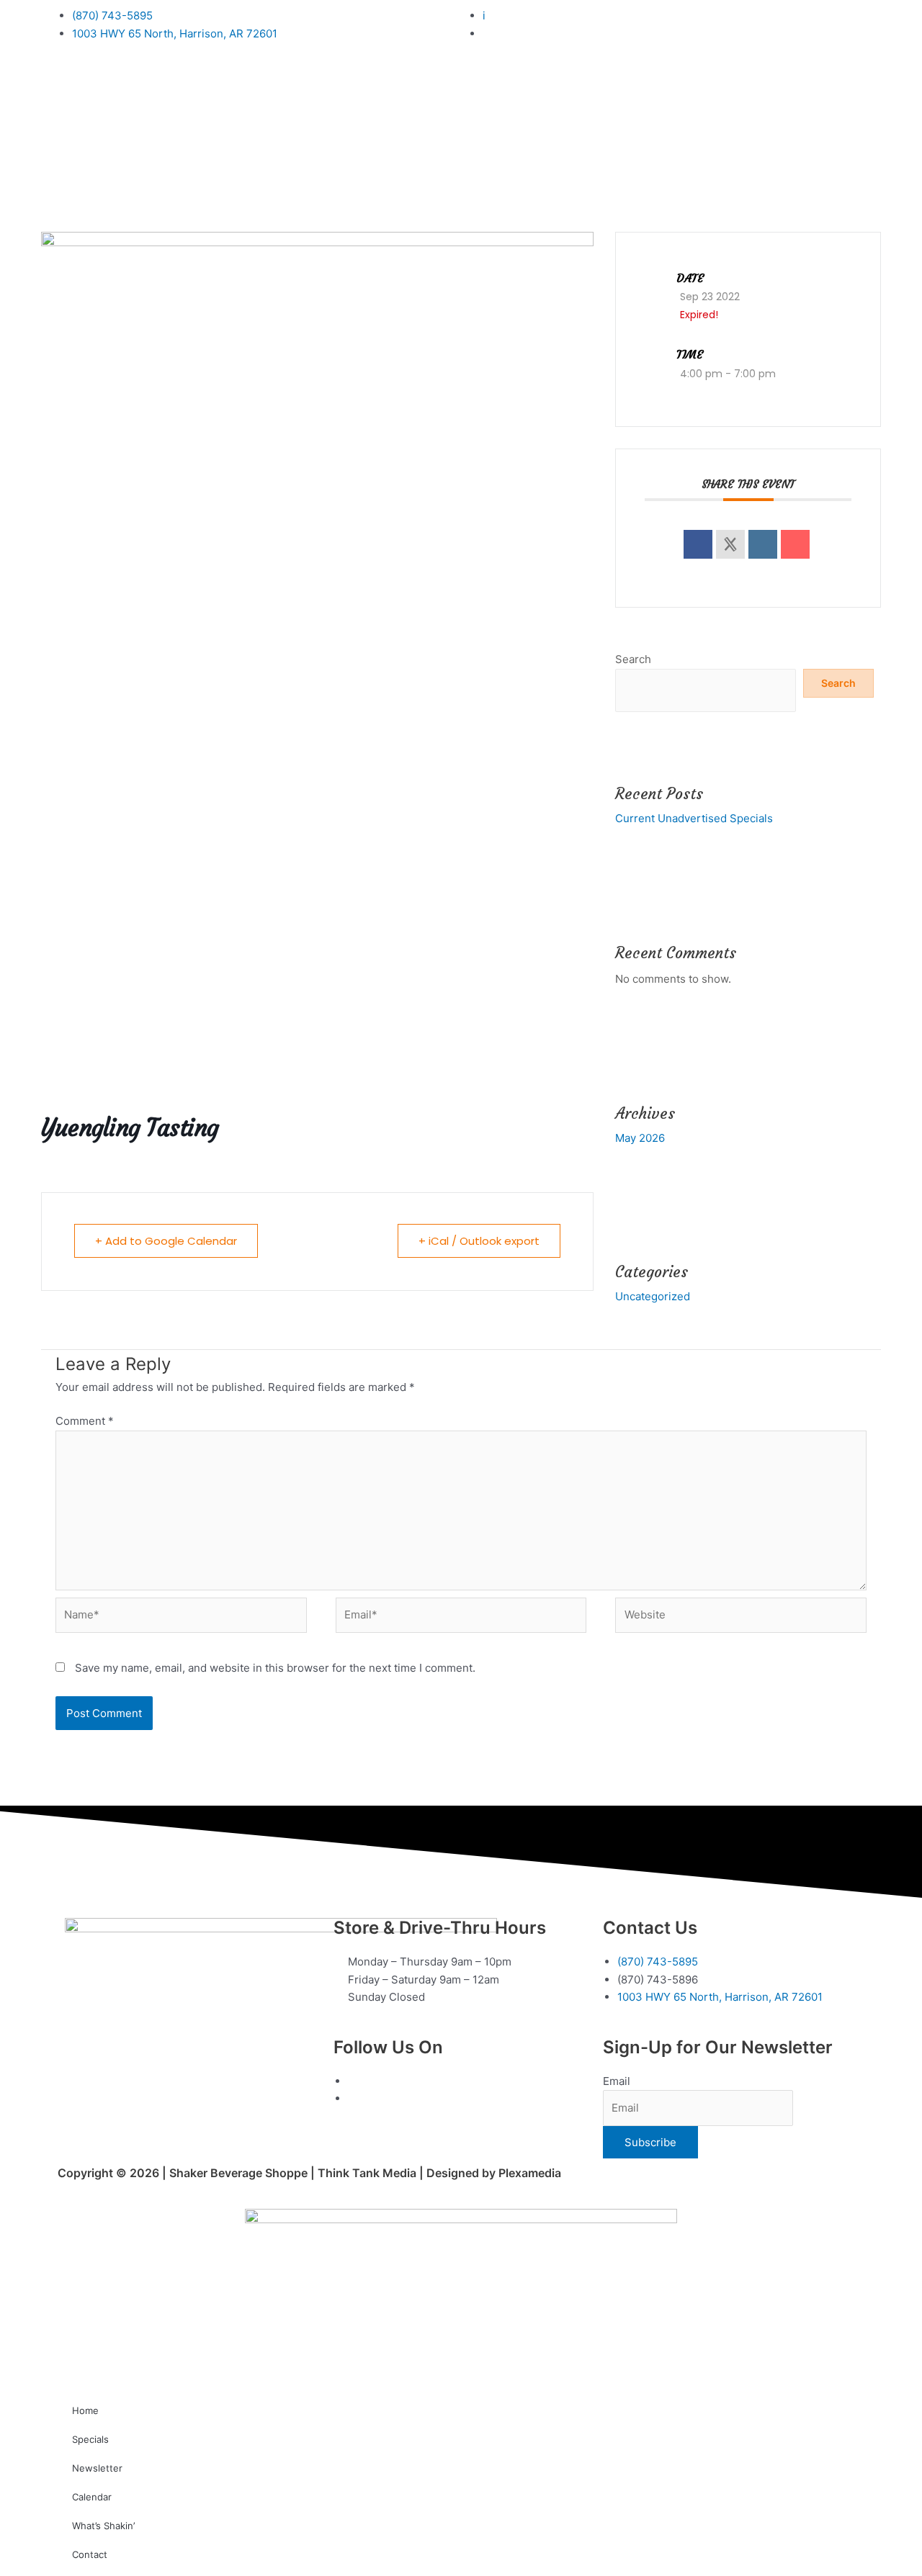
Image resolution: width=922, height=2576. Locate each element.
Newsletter (97, 2468)
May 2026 (640, 1138)
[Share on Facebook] (698, 544)
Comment (85, 1421)
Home (85, 2410)
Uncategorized (653, 1296)
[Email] (795, 544)
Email (617, 2081)
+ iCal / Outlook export (479, 1241)
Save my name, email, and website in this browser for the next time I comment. (275, 1668)
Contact (90, 2554)
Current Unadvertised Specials (694, 818)
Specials (90, 2439)
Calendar (92, 2497)
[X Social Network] (730, 544)
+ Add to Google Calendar (166, 1241)
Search (633, 659)
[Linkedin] (763, 544)
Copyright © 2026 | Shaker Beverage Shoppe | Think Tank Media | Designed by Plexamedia (309, 2173)
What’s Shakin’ (103, 2526)
